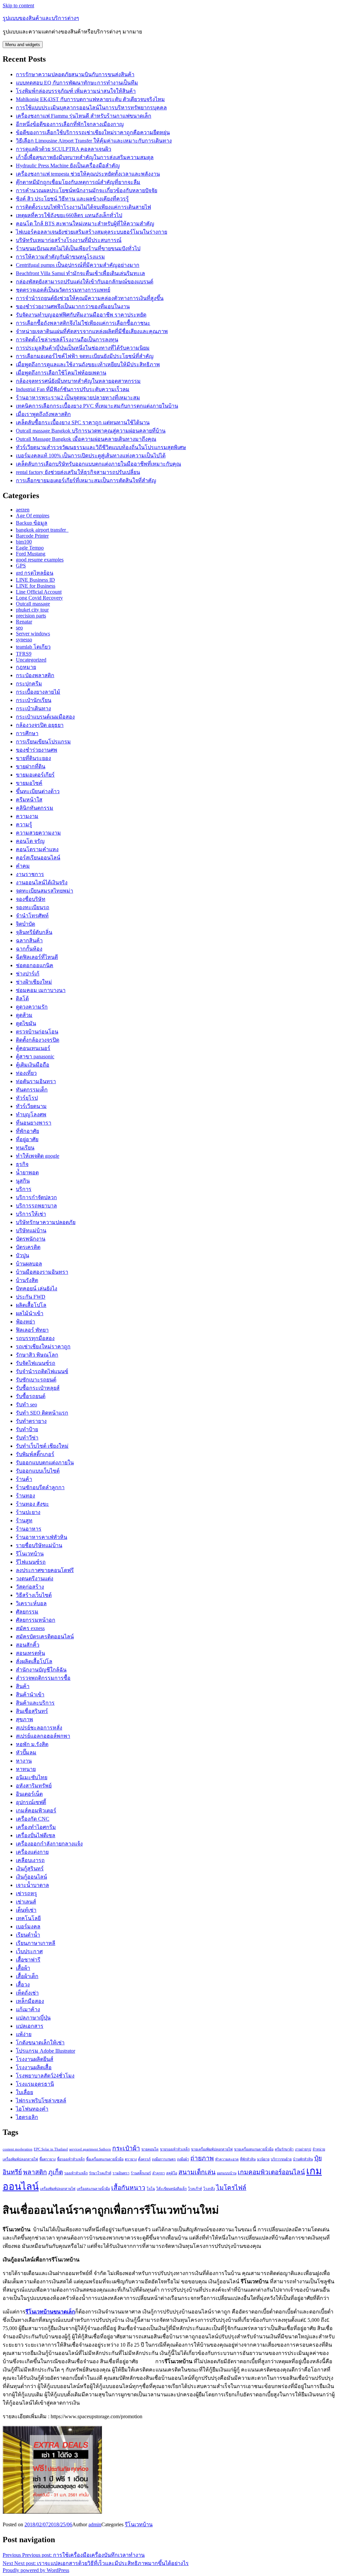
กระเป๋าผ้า (126, 2148)
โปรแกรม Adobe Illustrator (46, 2051)
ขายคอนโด (150, 2149)
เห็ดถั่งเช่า (27, 1993)
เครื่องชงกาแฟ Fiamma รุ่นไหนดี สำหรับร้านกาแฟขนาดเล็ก (84, 116)
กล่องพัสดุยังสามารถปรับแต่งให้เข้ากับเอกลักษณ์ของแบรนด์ (85, 282)
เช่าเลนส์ (26, 1902)
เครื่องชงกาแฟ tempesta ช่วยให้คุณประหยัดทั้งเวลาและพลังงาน (88, 174)
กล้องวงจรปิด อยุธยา (40, 725)
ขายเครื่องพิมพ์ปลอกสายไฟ (212, 2149)
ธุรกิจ (22, 1164)
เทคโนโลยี (28, 1918)
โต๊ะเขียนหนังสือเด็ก (171, 2189)
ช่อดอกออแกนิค (35, 965)
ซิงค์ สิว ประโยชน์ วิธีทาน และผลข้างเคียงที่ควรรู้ (72, 199)
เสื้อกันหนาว (128, 2188)
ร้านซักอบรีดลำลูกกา (40, 1487)
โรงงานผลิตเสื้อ (34, 2067)
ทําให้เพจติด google (38, 1156)
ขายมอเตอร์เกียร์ (35, 775)
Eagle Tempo (30, 548)
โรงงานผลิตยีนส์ (35, 2059)
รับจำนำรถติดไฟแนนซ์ (42, 1371)
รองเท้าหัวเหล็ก (76, 2173)
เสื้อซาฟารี (28, 1960)
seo (19, 628)
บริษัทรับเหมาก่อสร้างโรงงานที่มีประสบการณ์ (69, 240)
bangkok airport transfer (42, 530)
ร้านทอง (25, 1496)
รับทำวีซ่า (27, 1438)
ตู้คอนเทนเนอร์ (33, 1048)
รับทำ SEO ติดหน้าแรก (42, 1413)
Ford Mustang (31, 554)
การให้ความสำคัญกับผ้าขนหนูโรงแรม (60, 257)
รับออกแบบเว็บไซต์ (38, 1471)
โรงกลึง (209, 2189)
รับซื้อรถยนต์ (31, 1396)
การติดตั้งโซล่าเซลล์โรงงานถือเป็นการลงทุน (67, 340)
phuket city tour (32, 610)
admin (95, 2524)
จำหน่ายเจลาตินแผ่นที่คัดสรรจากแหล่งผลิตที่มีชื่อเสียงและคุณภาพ (92, 331)
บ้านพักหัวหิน (303, 2159)
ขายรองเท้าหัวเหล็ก (175, 2149)
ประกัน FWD (31, 1297)
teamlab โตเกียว (33, 647)
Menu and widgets (23, 45)
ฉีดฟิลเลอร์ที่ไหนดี (37, 957)
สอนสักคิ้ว (28, 1645)
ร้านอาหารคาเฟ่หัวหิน (42, 1537)
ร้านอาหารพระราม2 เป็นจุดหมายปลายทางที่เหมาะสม (78, 398)
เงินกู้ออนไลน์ (31, 1877)
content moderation (18, 2149)
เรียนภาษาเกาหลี (36, 1943)
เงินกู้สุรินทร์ (30, 1869)
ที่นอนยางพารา (34, 1123)
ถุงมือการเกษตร (164, 2159)
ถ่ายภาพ (202, 2158)
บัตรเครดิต (28, 1247)
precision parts (31, 616)
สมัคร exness (30, 1628)
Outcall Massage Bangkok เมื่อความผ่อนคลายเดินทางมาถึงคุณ (86, 439)
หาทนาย (26, 1769)
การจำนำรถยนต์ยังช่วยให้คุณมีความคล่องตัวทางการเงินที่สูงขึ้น (90, 298)
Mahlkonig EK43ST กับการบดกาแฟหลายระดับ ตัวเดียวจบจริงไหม (90, 99)
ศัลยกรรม (27, 1612)
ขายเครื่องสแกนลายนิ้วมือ (254, 2149)
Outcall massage (33, 604)
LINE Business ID (35, 580)
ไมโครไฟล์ (231, 2188)
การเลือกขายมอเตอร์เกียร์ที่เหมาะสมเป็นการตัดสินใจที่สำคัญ (86, 480)
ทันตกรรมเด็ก (32, 1090)
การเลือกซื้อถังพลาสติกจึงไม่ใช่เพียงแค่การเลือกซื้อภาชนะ (83, 323)
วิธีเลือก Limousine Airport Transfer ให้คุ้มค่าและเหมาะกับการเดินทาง (94, 141)
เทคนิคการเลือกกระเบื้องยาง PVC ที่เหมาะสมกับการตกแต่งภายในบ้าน (97, 406)
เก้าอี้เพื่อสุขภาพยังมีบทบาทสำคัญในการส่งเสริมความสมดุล (85, 157)
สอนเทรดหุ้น (30, 1653)
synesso (24, 640)
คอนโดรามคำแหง (37, 849)
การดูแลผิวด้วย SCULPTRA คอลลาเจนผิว (64, 149)
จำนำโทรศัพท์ (32, 916)
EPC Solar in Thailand (51, 2149)
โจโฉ (151, 2189)
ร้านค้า (24, 1479)
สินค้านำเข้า (30, 1695)
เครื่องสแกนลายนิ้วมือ (93, 2189)
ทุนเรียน (25, 1148)
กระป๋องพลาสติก (35, 675)
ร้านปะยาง (28, 1512)
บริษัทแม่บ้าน (31, 1230)
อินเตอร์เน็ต (29, 1794)
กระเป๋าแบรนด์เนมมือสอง (45, 717)
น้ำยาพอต (27, 1172)
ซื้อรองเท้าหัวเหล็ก (71, 2159)
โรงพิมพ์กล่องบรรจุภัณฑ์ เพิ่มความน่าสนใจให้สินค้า (76, 91)
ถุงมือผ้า (183, 2159)
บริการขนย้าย (281, 2159)
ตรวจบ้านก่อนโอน (37, 1032)
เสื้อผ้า (23, 1968)
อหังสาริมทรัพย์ (34, 1786)
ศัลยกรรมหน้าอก (36, 1620)
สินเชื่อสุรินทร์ (32, 1711)
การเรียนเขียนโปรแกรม (43, 742)
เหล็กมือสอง (30, 2001)
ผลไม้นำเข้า (30, 1313)
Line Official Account (39, 592)
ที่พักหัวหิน (248, 2159)
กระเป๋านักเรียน (34, 700)
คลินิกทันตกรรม (35, 808)
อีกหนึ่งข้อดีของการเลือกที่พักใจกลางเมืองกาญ (70, 124)
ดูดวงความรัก (32, 1007)
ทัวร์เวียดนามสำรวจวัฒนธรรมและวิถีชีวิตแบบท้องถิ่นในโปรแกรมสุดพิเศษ (101, 447)
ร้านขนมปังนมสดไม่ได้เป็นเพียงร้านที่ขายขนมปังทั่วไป (78, 248)
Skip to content (18, 5)
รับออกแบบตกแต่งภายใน (45, 1463)
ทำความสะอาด (227, 2159)
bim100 (24, 542)
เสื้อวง (23, 1985)
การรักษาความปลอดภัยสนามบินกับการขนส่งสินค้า (75, 74)
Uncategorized (31, 660)
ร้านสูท (24, 1521)
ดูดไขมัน (26, 1023)
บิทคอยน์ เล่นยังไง (37, 1288)
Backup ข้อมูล (32, 523)
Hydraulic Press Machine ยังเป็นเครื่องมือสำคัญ (68, 166)
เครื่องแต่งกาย (32, 1852)
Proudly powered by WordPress (36, 2570)
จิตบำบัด (25, 924)
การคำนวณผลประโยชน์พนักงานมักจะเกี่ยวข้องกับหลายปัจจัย (87, 190)
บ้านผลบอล (29, 1264)
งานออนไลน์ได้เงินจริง (42, 882)
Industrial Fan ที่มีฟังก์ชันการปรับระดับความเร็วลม (73, 389)
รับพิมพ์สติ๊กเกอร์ (35, 1454)
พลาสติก (35, 2172)
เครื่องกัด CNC (33, 1819)
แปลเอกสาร (30, 2026)
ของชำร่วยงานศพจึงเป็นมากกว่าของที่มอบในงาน (73, 306)
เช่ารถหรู (26, 1893)
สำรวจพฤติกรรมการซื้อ (43, 1678)
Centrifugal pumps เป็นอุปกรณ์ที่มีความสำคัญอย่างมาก (78, 265)
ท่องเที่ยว (26, 1073)
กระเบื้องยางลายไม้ (38, 692)
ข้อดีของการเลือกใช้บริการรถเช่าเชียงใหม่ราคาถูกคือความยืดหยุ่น (93, 132)
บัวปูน (23, 1255)
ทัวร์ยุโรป (27, 1098)
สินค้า (23, 1686)
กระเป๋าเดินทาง (33, 708)
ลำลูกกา (159, 2173)
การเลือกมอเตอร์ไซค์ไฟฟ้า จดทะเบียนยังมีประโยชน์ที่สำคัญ (85, 356)
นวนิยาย (263, 2159)
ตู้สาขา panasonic (35, 1056)
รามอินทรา (121, 2173)
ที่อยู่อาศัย (27, 1139)
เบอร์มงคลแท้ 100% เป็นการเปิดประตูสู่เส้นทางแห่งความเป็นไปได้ (91, 456)
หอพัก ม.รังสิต (32, 1744)
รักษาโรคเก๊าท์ (100, 2173)
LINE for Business (36, 586)
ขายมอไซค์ (29, 783)
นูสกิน (23, 1181)
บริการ (24, 1189)
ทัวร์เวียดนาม (31, 1106)
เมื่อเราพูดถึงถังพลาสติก (43, 414)
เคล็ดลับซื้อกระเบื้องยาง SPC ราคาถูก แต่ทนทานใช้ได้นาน (83, 422)
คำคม (23, 866)
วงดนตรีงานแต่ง (35, 1579)
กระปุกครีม (29, 684)
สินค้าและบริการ (35, 1703)
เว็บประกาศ (29, 1951)
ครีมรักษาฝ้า (284, 2149)
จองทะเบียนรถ (33, 907)
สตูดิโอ (172, 2173)
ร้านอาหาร (29, 1529)
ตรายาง (131, 2159)
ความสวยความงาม (38, 833)
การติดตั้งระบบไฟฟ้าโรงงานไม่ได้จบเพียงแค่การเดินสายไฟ (83, 207)
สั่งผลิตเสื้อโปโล (34, 1661)
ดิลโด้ (22, 998)
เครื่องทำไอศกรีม (36, 1827)
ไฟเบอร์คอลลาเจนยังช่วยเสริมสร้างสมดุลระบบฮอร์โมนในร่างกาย (92, 232)
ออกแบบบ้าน (227, 2173)
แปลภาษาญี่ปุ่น (33, 2018)
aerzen (23, 510)
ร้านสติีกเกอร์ (141, 2173)
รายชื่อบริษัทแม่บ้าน (39, 1545)
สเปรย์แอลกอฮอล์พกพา (43, 1736)
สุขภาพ (24, 1719)
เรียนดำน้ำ (28, 1935)
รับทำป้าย (27, 1429)
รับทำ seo (26, 1405)
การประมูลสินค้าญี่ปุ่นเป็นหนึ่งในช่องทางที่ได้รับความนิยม (83, 348)
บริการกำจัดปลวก (36, 1197)
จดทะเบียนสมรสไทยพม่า (45, 891)
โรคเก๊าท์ (195, 2189)
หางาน (24, 1761)
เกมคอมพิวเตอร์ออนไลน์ (271, 2172)
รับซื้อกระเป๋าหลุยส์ (38, 1388)
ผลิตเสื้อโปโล (31, 1305)
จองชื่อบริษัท (31, 899)
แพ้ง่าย (24, 2034)
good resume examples (40, 560)
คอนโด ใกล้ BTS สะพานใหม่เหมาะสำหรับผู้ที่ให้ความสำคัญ (85, 224)
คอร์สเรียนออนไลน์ (38, 858)
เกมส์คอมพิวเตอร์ (36, 1811)
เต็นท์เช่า (26, 1910)
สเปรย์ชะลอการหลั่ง (39, 1728)
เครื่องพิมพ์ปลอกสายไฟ (58, 2189)
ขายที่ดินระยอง (33, 758)
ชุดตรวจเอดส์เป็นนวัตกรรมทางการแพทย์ (63, 290)
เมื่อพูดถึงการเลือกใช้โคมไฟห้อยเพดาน (61, 373)
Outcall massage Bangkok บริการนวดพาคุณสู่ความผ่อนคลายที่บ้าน (91, 431)
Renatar (24, 622)
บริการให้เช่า (31, 1214)
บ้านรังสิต (27, 1280)
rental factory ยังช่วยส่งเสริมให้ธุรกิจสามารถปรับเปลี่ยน (78, 472)
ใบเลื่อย (24, 2092)
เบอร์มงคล (28, 1927)
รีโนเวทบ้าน (30, 1554)
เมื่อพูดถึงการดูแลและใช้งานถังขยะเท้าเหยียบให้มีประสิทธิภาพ (88, 364)
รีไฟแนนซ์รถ (31, 1562)
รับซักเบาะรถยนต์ (36, 1380)
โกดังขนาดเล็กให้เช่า (40, 2043)
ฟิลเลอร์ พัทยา (32, 1330)
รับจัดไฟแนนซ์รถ (36, 1363)
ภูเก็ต (56, 2172)
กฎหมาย (26, 667)
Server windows (33, 634)
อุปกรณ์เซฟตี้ (31, 1802)
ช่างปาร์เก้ (28, 974)
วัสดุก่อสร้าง (30, 1587)
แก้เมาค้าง (28, 2009)
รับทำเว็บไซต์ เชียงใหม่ (42, 1446)
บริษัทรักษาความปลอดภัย (46, 1222)
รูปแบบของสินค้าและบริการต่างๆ (41, 18)
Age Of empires (33, 516)
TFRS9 (24, 654)
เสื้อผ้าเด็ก (27, 1976)
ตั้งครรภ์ (144, 2159)
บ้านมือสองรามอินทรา (42, 1272)
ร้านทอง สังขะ (32, 1504)
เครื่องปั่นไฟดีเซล (36, 1835)
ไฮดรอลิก (27, 2117)
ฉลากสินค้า (29, 940)
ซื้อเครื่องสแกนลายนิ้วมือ (105, 2159)
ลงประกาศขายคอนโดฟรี (45, 1570)
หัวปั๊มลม (26, 1753)
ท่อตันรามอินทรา (36, 1081)
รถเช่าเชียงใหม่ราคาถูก (43, 1347)
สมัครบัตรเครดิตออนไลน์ (45, 1637)
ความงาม (27, 816)
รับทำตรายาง (31, 1421)
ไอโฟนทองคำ (32, 2109)
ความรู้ (24, 824)
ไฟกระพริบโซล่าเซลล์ (41, 2101)
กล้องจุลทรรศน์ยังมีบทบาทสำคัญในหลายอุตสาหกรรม (78, 381)
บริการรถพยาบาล (36, 1206)
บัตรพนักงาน (31, 1239)
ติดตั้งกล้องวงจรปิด (38, 1040)
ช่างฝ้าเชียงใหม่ (34, 982)
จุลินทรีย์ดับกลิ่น (34, 932)
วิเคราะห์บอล (31, 1603)
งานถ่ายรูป (303, 2149)
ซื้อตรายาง (48, 2159)
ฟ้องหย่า (25, 1322)
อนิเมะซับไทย (32, 1777)
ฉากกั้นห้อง (29, 949)
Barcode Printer (32, 536)
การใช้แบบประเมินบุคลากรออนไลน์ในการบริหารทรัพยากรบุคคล (91, 108)
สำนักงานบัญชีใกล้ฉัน (41, 1670)
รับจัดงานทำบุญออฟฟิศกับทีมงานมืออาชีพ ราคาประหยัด (81, 315)
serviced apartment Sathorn (90, 2149)
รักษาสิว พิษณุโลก (37, 1355)
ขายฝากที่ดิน (31, 766)
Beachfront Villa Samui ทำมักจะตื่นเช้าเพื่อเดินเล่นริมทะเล (80, 273)
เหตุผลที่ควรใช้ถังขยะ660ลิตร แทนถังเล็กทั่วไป (69, 215)
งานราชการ (30, 874)
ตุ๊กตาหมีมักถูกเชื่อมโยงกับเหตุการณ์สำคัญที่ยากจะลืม (78, 182)
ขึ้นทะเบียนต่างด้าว (38, 791)
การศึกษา (27, 733)
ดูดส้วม (24, 1015)
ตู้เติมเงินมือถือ (33, 1065)
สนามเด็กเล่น (197, 2172)
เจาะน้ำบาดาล (32, 1885)
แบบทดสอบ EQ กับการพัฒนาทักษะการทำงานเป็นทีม (77, 83)
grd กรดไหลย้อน (35, 573)
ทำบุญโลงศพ (31, 1114)
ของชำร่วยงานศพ (37, 750)
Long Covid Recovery (39, 598)
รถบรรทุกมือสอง (35, 1338)
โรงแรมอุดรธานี (35, 2084)
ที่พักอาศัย (27, 1131)
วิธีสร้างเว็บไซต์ (34, 1595)
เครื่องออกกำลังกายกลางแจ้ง (49, 1844)
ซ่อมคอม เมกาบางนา (41, 990)
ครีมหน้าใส (29, 800)
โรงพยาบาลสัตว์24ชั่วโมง (45, 2076)
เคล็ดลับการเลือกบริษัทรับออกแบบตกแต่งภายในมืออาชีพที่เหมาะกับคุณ (98, 464)
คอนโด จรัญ (30, 841)
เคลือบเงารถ (30, 1860)
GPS (21, 566)
